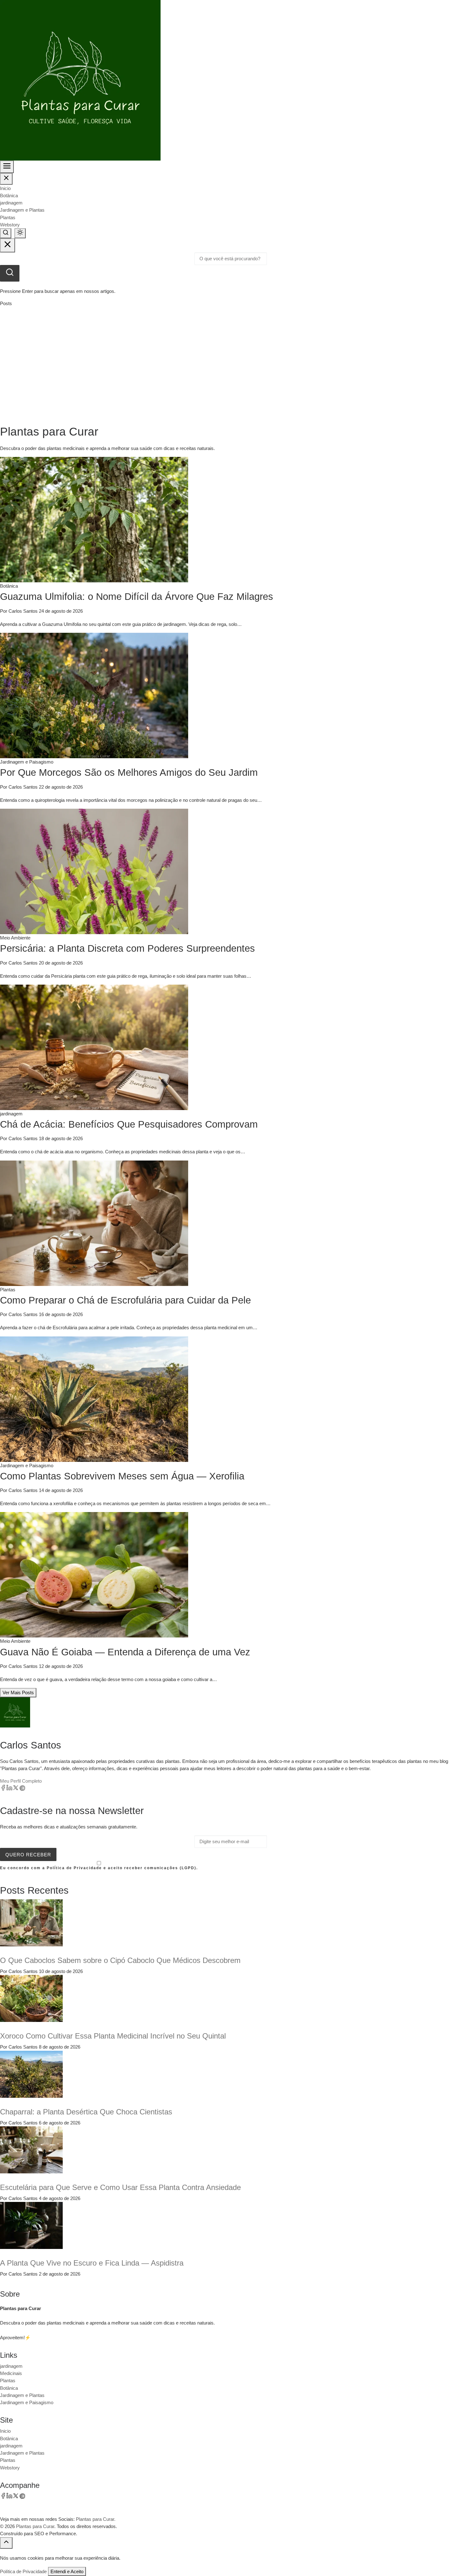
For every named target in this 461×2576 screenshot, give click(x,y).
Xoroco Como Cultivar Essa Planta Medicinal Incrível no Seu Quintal (113, 2036)
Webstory (10, 225)
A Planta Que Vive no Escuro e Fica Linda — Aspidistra (92, 2263)
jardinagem (11, 203)
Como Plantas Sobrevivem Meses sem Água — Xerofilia (122, 1476)
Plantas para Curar (35, 2526)
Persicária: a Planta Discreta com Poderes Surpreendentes (127, 948)
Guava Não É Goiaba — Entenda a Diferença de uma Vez (125, 1652)
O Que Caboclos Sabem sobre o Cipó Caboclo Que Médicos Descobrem (120, 1960)
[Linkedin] (9, 1789)
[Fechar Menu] (6, 179)
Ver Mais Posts (18, 1693)
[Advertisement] (230, 366)
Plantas (8, 217)
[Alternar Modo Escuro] (20, 233)
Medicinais (11, 2373)
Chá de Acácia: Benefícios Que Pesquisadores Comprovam (129, 1124)
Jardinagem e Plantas (22, 210)
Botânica (9, 196)
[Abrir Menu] (7, 167)
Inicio (5, 188)
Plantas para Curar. (96, 2519)
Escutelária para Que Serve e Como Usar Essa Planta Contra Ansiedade (120, 2187)
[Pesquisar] (10, 273)
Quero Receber (28, 1855)
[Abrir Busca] (6, 233)
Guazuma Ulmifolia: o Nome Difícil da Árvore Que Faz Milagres (137, 597)
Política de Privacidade (23, 2571)
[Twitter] (16, 1789)
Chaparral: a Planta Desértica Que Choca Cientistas (86, 2112)
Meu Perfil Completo (21, 1781)
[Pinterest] (22, 1789)
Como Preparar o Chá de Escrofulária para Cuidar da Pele (125, 1300)
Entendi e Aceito (67, 2571)
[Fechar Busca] (8, 245)
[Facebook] (3, 1789)
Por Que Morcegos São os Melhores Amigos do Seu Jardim (129, 772)
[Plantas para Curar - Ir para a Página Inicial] (80, 80)
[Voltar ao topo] (6, 2543)
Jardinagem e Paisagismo (27, 2402)
